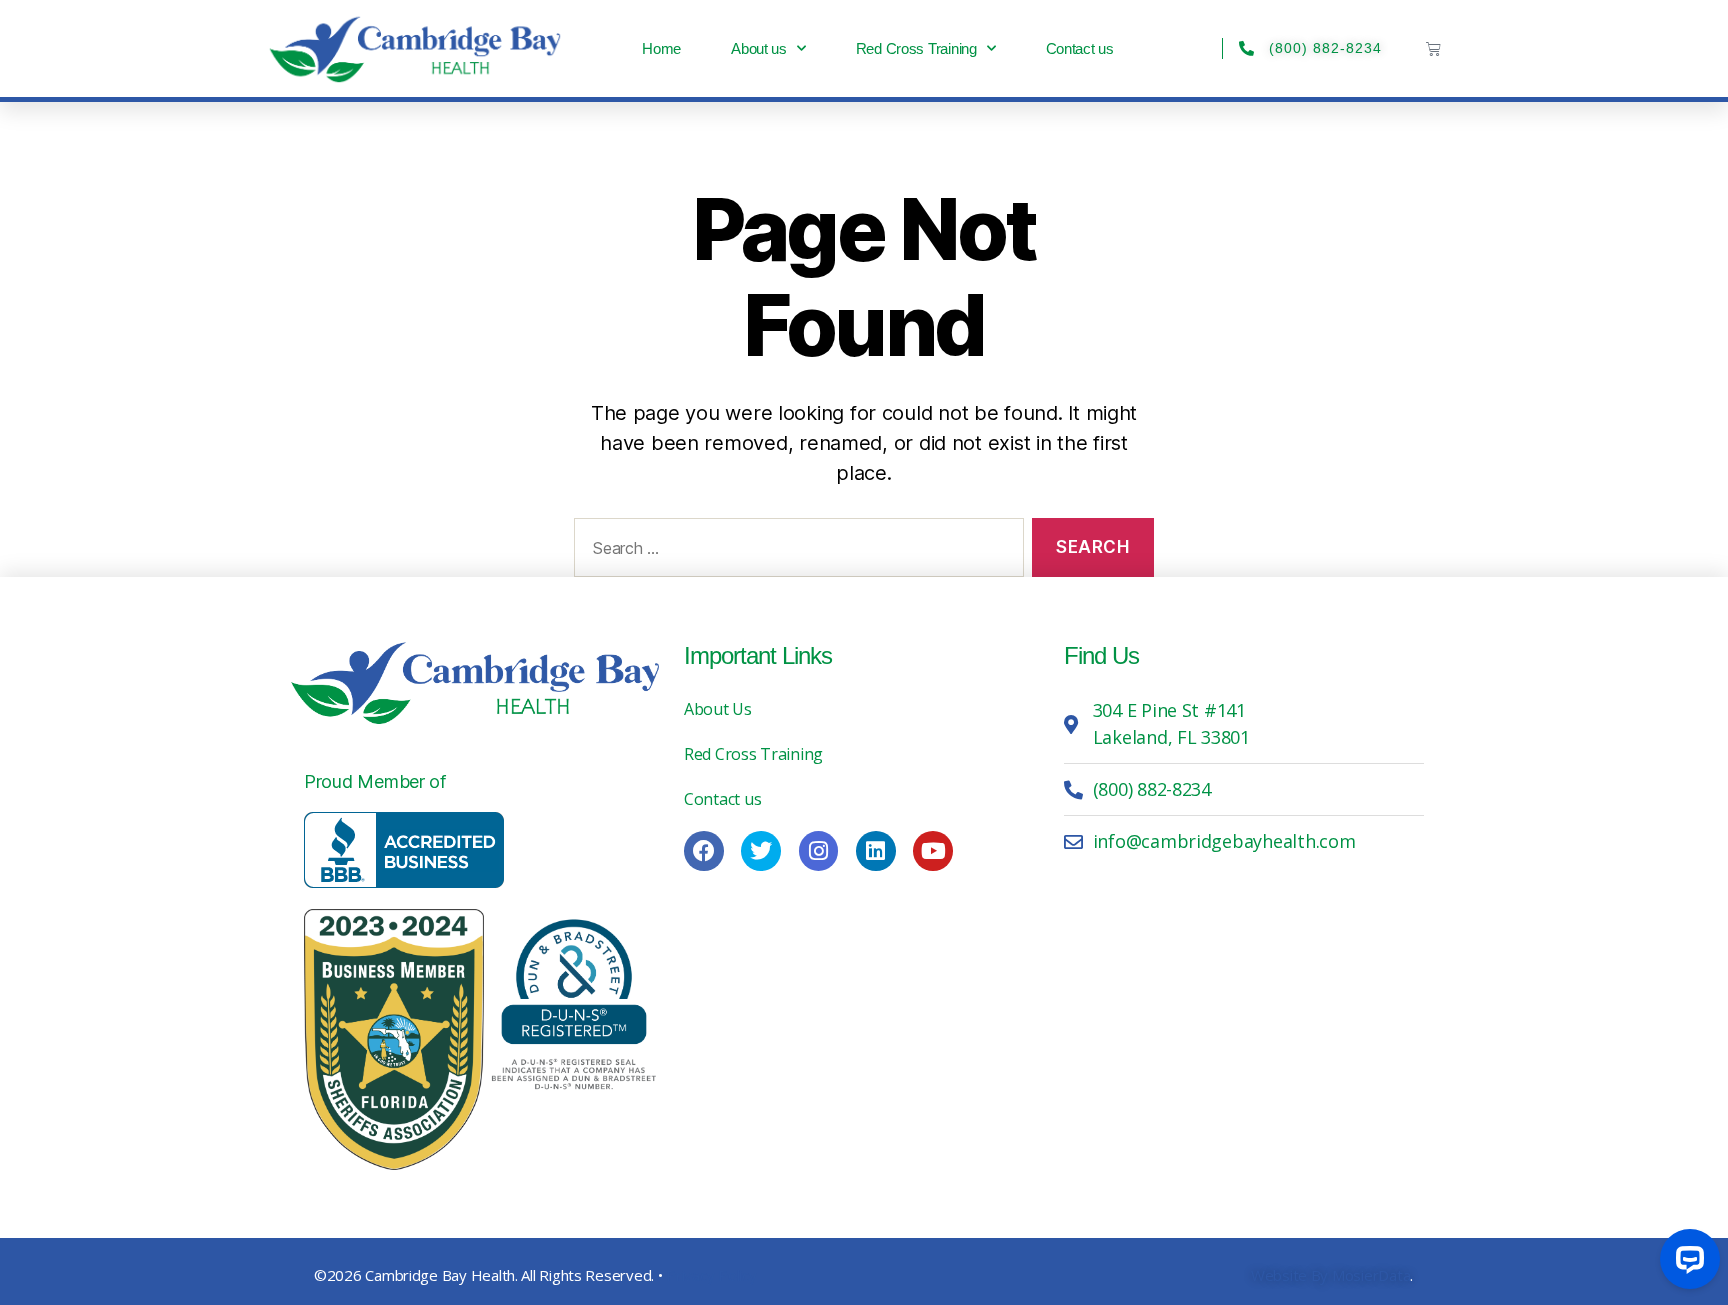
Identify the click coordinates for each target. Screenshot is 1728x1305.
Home (661, 48)
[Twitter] (761, 851)
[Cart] (1433, 48)
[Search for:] (795, 551)
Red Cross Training (916, 48)
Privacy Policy (711, 1275)
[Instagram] (819, 851)
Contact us (1080, 48)
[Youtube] (933, 851)
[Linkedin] (876, 851)
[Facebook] (704, 851)
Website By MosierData (1330, 1275)
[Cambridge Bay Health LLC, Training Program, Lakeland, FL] (404, 850)
